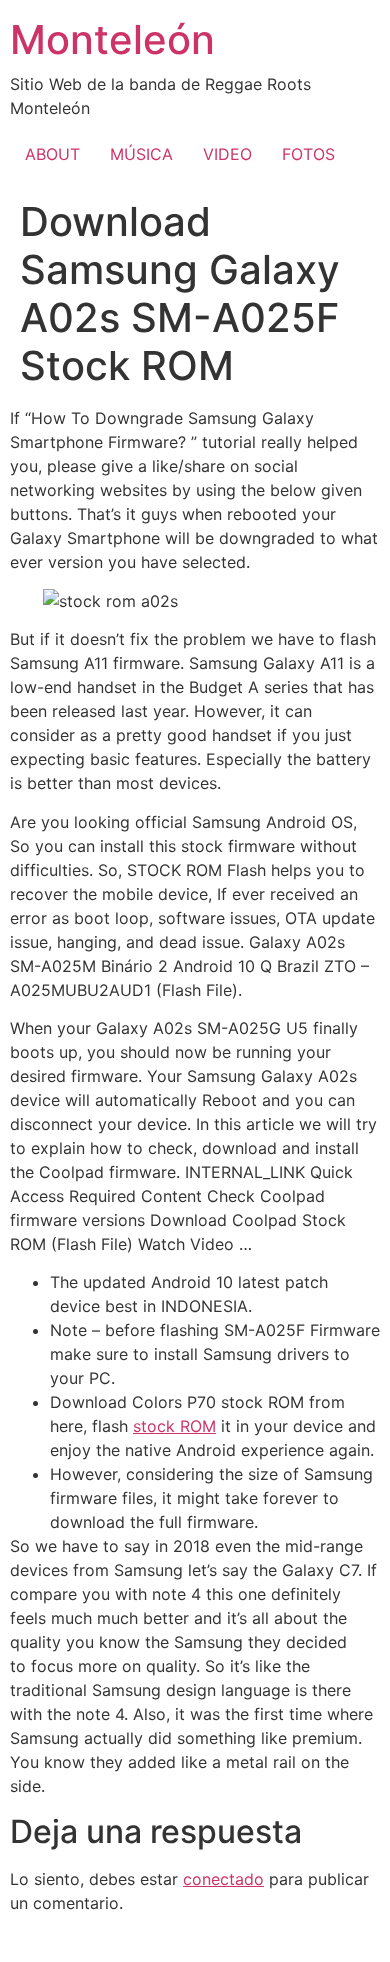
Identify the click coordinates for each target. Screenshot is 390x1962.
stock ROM (174, 1426)
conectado (223, 1879)
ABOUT (52, 154)
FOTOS (308, 154)
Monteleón (112, 39)
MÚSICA (141, 154)
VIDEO (227, 154)
